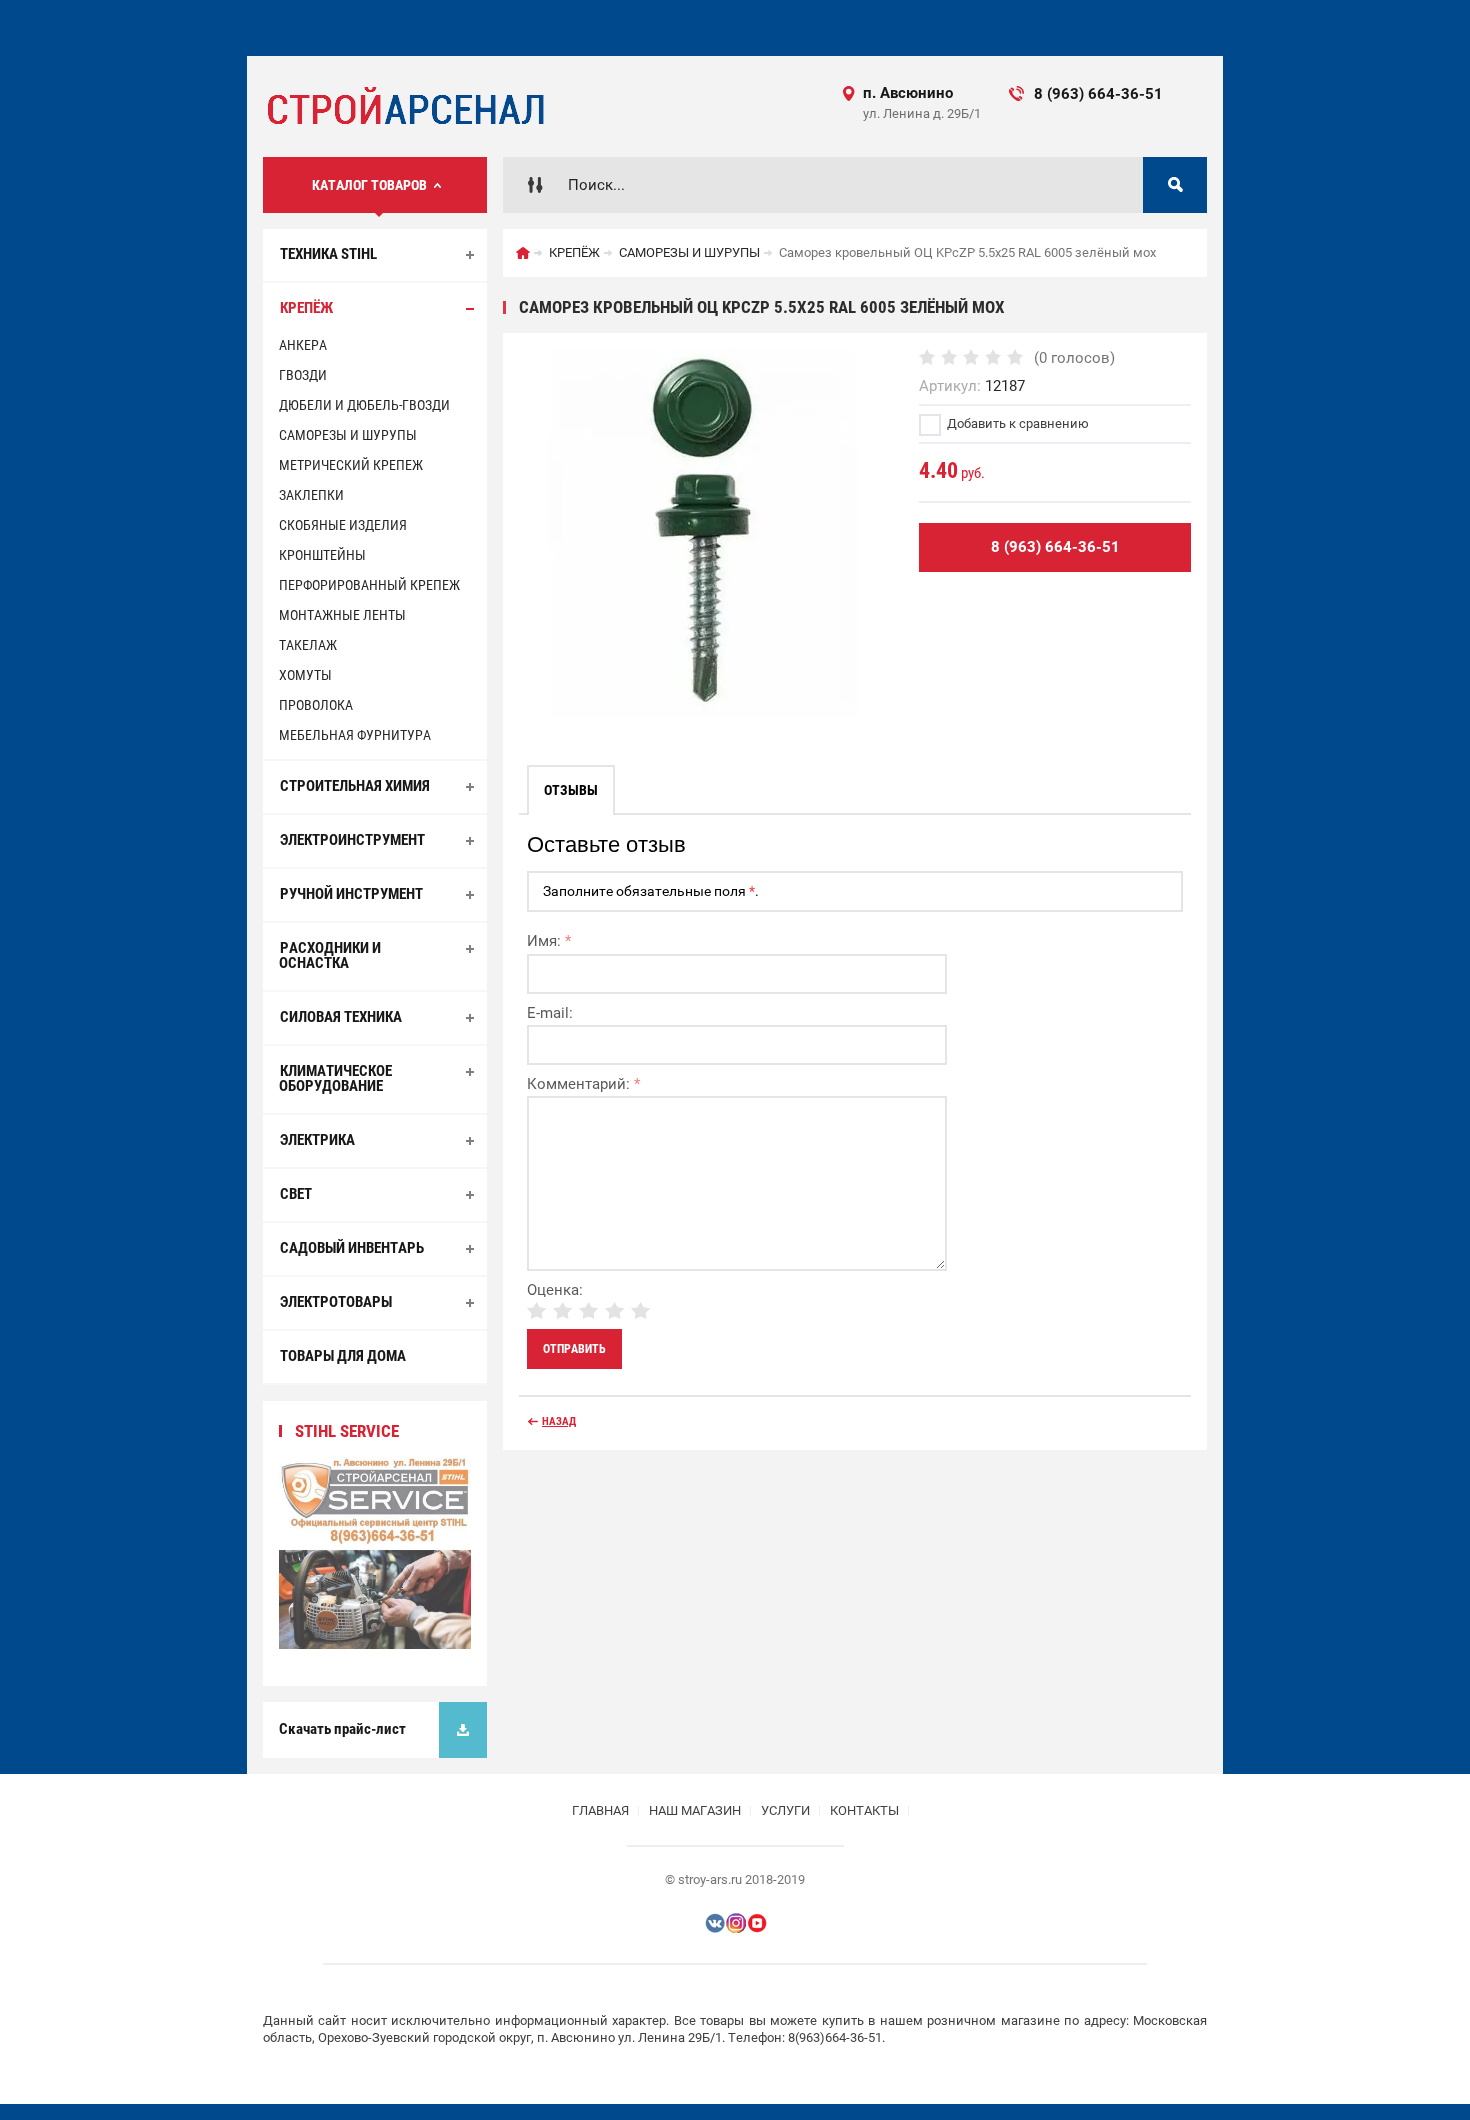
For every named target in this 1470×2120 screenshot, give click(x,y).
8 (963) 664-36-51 (1055, 547)
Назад (559, 1421)
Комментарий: (583, 1084)
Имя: (549, 941)
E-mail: (550, 1013)
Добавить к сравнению (1016, 423)
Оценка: (555, 1290)
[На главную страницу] (404, 106)
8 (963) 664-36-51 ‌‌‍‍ (1115, 94)
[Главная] (523, 253)
